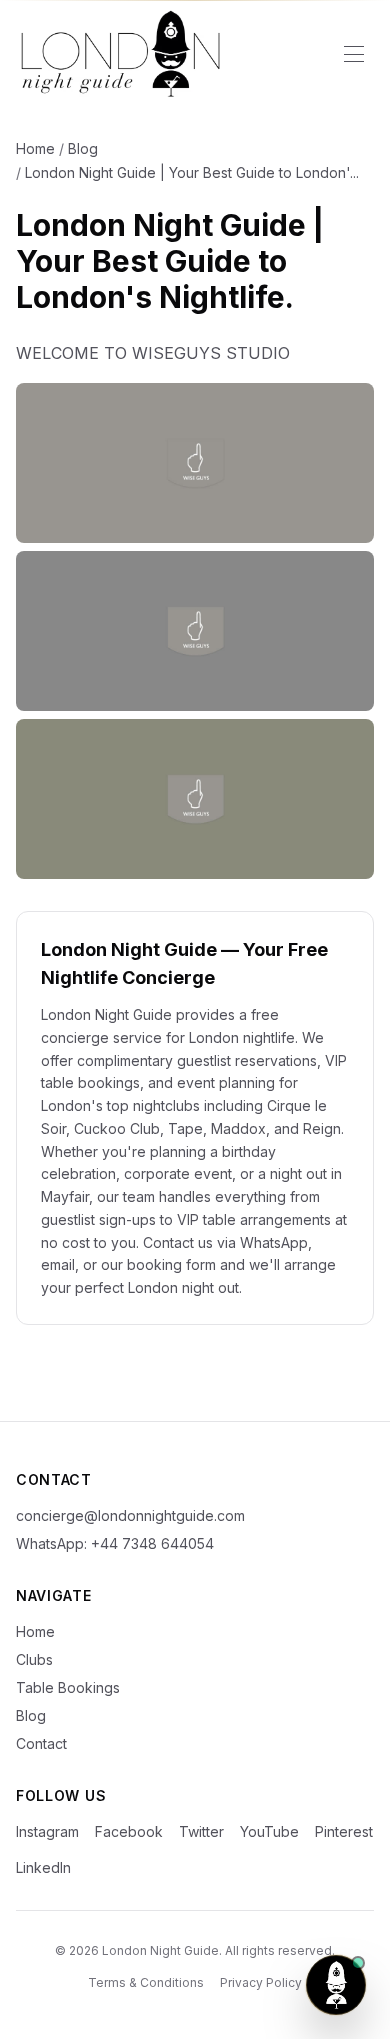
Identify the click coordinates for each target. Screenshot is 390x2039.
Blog (83, 148)
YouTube (269, 1831)
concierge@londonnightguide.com (130, 1515)
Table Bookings (68, 1687)
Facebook (129, 1831)
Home (35, 148)
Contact (41, 1743)
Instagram (47, 1831)
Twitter (201, 1831)
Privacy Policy (261, 1982)
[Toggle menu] (354, 54)
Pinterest (344, 1831)
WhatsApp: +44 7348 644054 (115, 1543)
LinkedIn (43, 1867)
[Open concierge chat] (336, 1985)
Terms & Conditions (146, 1982)
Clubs (34, 1659)
